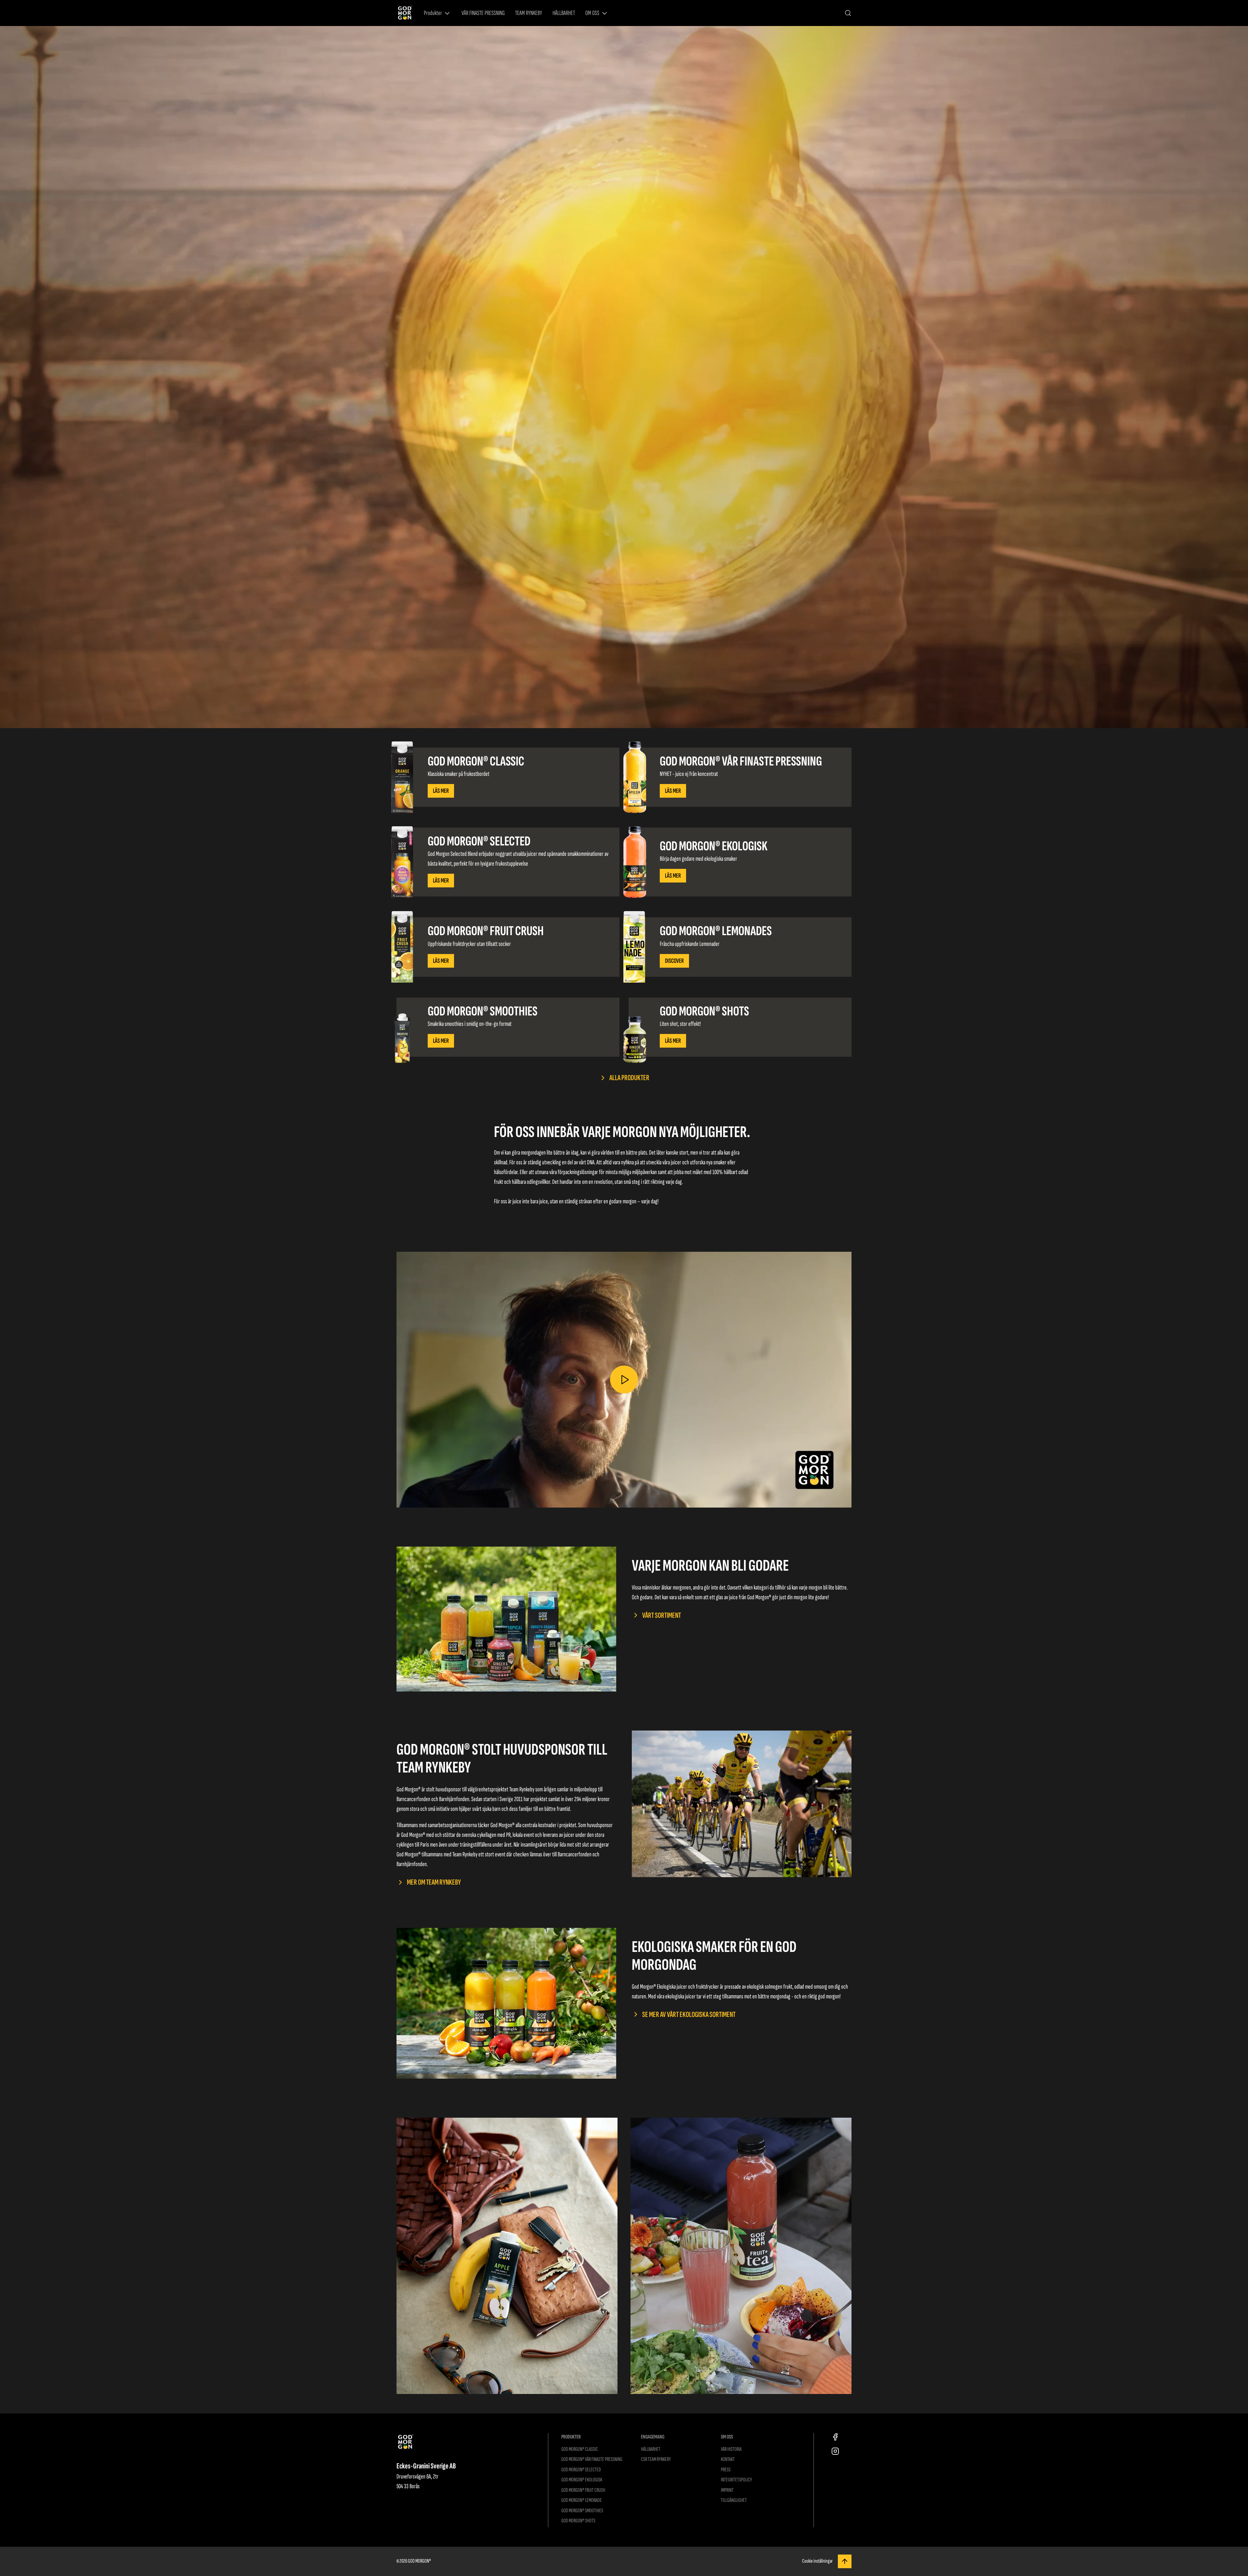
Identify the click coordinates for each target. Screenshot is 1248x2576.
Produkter (433, 13)
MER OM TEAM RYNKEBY (434, 1882)
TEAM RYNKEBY (529, 13)
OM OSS (592, 13)
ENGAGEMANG (653, 2437)
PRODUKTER (571, 2437)
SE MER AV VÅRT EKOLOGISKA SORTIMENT (689, 2014)
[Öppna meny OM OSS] (604, 13)
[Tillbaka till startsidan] (405, 13)
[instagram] (835, 2451)
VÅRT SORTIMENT (662, 1615)
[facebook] (835, 2437)
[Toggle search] (848, 13)
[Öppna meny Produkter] (447, 13)
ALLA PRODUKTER (629, 1078)
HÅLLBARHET (564, 13)
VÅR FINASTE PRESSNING (483, 13)
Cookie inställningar (817, 2561)
